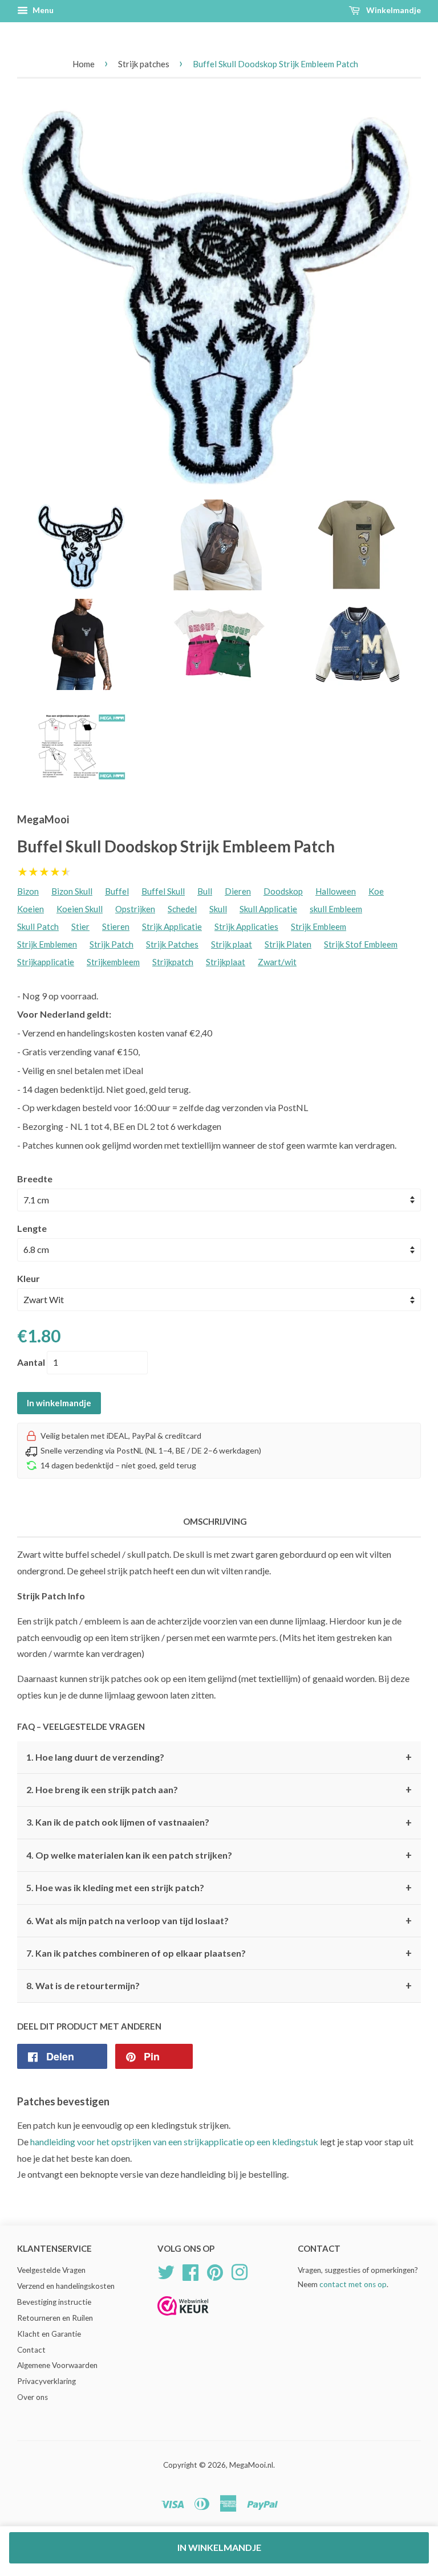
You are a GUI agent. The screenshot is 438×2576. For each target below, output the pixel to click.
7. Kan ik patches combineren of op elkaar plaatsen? (219, 1953)
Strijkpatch (173, 962)
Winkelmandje (393, 10)
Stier (80, 926)
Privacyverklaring (46, 2381)
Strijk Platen (288, 944)
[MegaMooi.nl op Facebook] (190, 2271)
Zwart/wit (277, 962)
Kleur (29, 1278)
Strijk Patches (172, 944)
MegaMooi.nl (251, 2465)
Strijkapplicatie (46, 962)
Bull (205, 891)
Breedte (35, 1179)
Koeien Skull (80, 909)
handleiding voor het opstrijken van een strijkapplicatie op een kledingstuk (174, 2142)
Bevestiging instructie (54, 2302)
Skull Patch (38, 926)
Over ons (33, 2397)
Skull (218, 909)
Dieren (238, 891)
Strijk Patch (111, 944)
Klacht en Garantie (49, 2334)
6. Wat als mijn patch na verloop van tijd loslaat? (219, 1921)
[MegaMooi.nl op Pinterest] (215, 2271)
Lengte (32, 1228)
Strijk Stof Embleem (361, 944)
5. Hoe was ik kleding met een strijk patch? (219, 1888)
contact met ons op (353, 2284)
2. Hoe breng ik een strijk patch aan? (219, 1790)
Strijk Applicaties (246, 926)
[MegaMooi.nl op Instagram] (240, 2271)
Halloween (336, 891)
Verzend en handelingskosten (66, 2286)
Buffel (117, 891)
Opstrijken (135, 909)
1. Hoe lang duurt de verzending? (219, 1757)
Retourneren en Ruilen (55, 2318)
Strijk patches (144, 64)
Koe (376, 891)
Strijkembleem (113, 962)
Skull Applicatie (268, 909)
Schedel (182, 909)
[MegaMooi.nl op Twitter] (166, 2271)
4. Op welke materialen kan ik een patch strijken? (219, 1855)
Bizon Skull (72, 891)
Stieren (116, 926)
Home (84, 64)
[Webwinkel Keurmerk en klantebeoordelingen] (183, 2319)
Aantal (31, 1362)
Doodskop (283, 891)
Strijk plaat (232, 944)
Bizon (28, 891)
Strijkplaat (226, 962)
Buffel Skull (163, 891)
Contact (31, 2350)
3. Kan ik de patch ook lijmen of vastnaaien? (219, 1823)
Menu (42, 10)
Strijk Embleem (319, 926)
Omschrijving (215, 1521)
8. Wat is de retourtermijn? (219, 1986)
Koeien (31, 909)
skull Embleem (336, 909)
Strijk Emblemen (47, 944)
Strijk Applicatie (172, 926)
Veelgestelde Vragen (51, 2270)
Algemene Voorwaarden (57, 2365)
